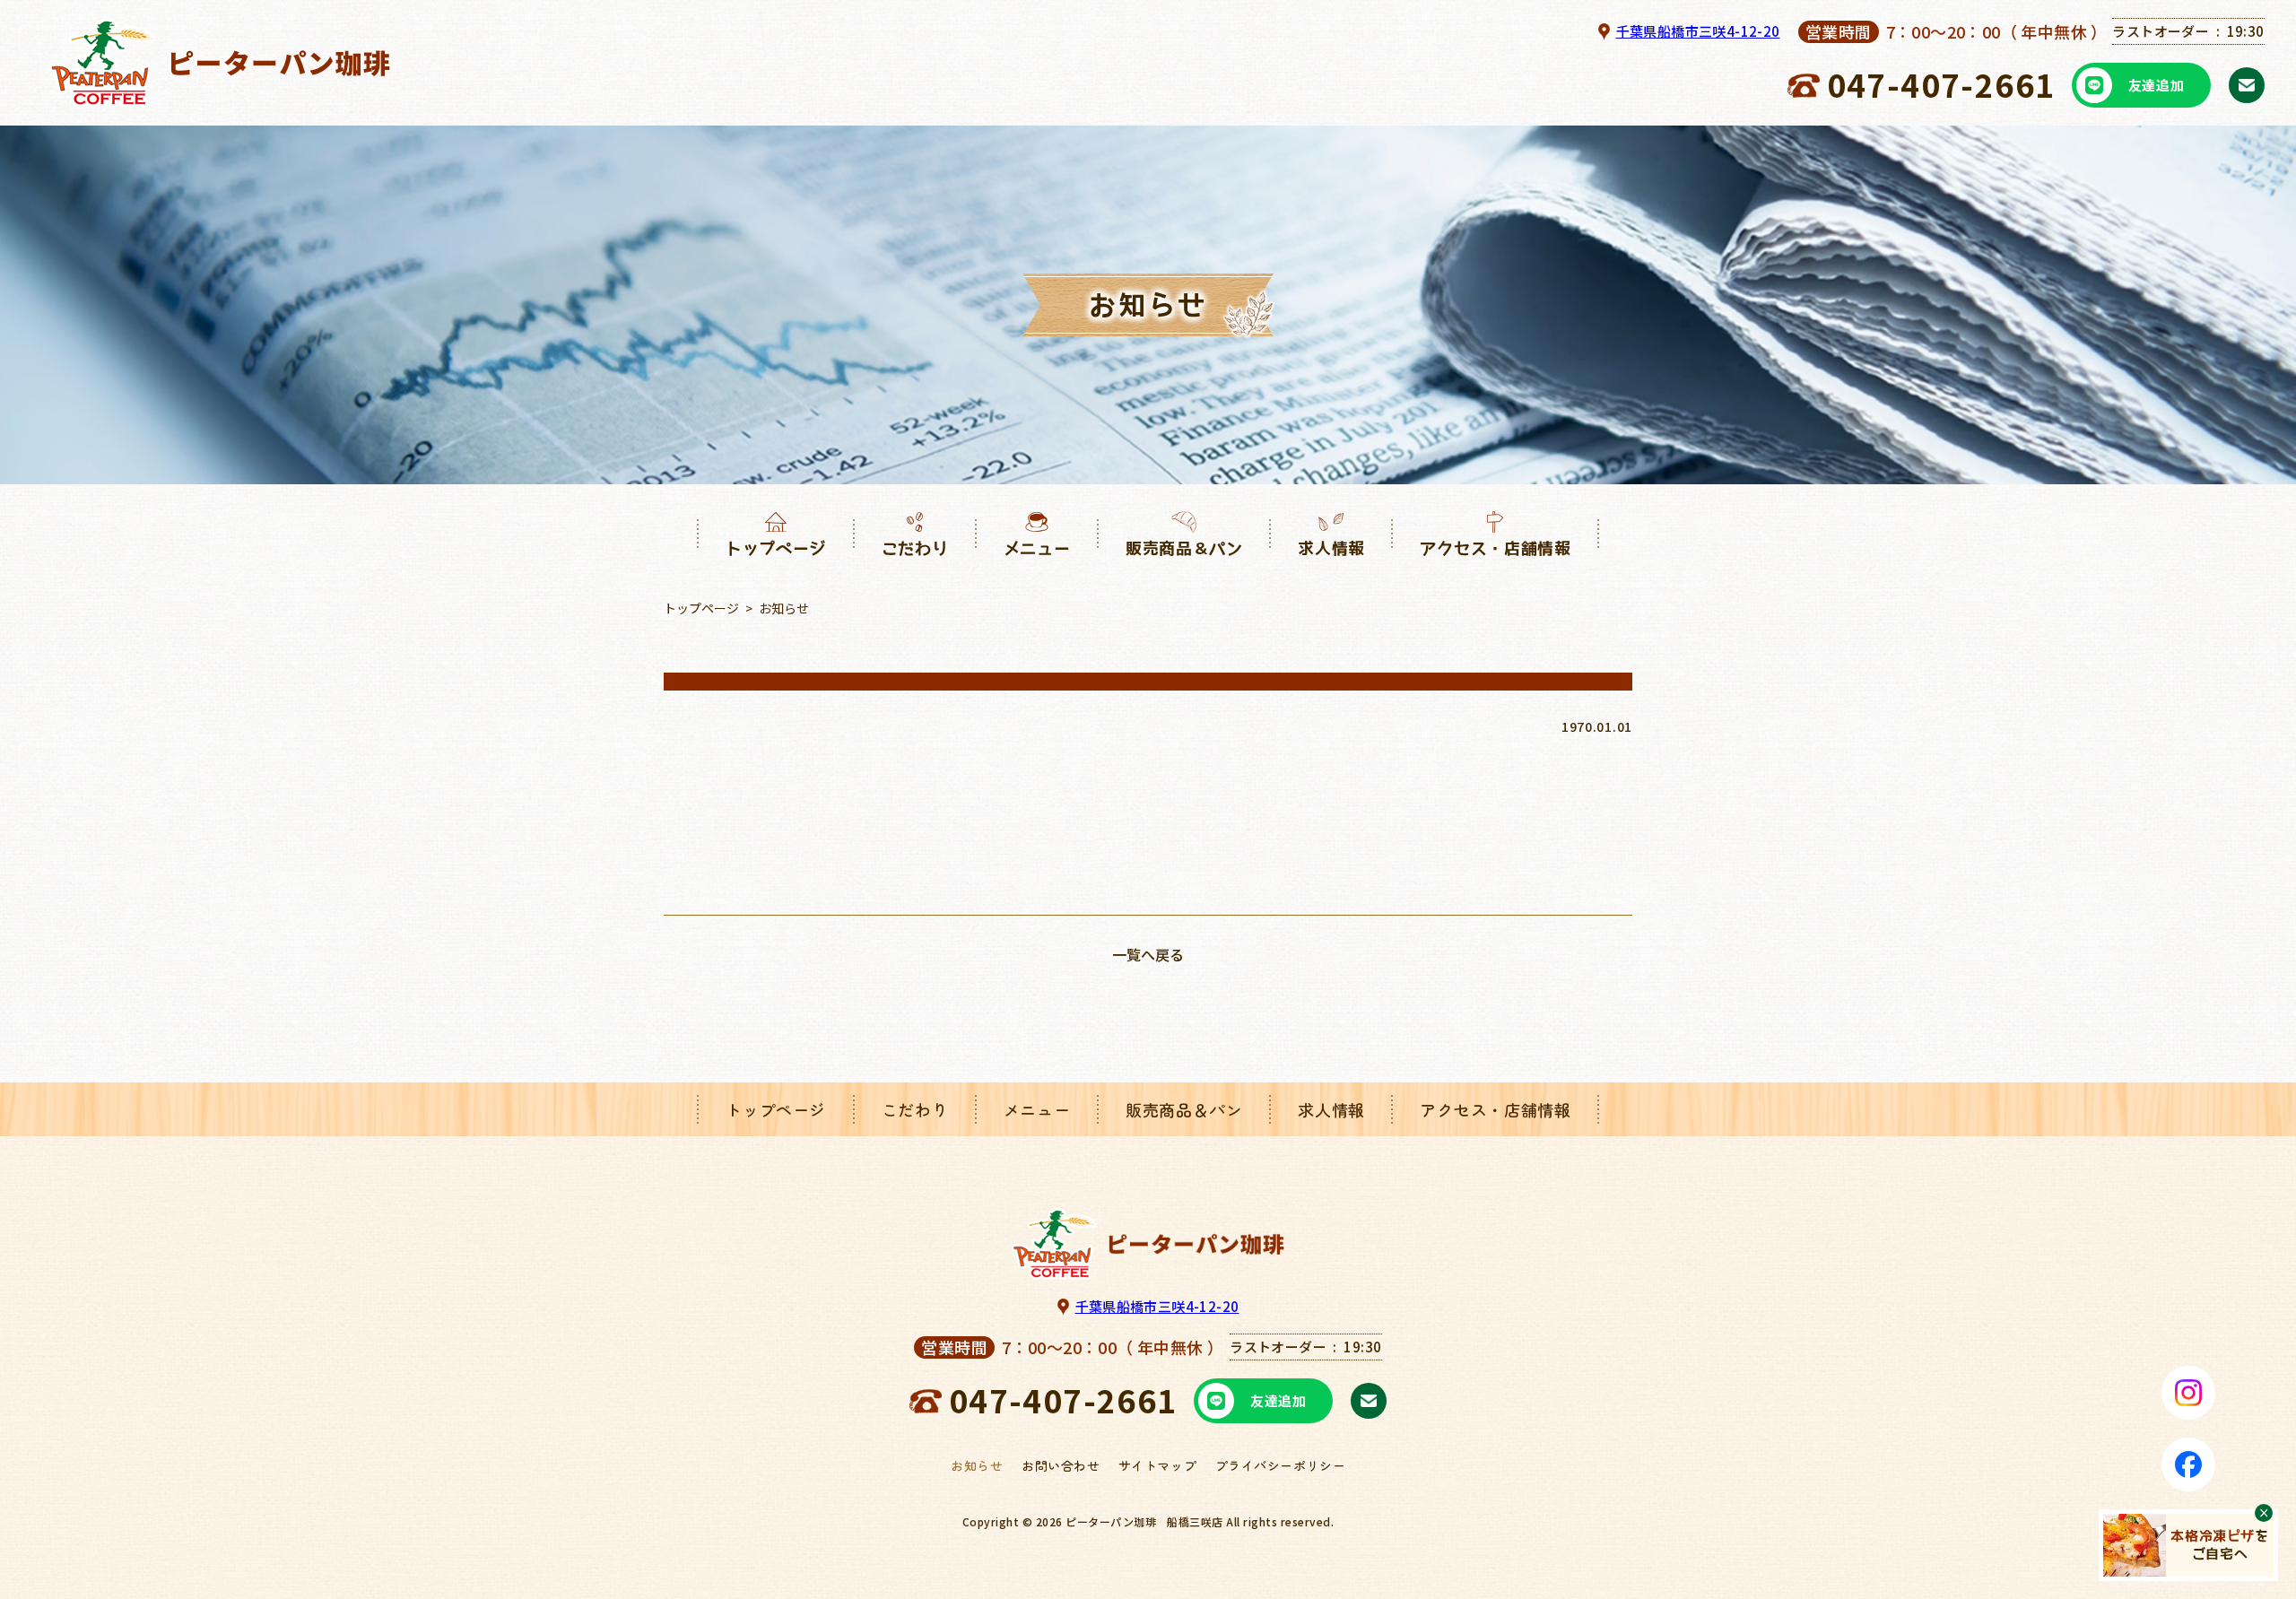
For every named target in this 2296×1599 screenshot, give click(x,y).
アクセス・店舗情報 (1495, 1109)
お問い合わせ (1061, 1465)
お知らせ (977, 1465)
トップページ (701, 608)
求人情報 (1331, 1109)
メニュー (1037, 1109)
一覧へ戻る (1148, 954)
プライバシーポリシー (1281, 1465)
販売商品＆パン (1184, 1109)
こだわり (915, 1109)
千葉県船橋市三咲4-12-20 (1698, 31)
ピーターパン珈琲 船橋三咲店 (1144, 1521)
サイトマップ (1157, 1465)
